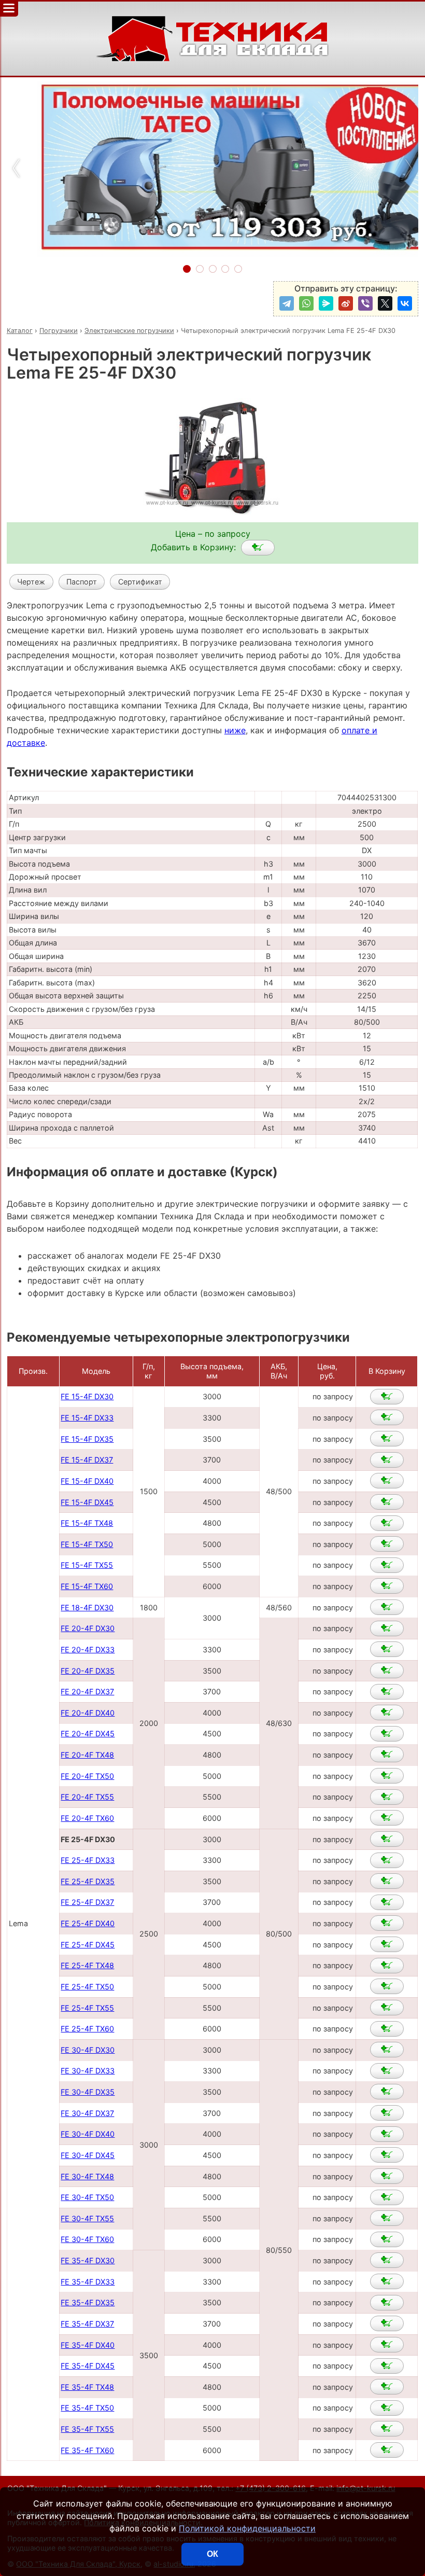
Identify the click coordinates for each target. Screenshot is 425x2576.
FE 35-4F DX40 (88, 2345)
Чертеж (31, 582)
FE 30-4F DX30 (88, 2050)
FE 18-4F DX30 (87, 1607)
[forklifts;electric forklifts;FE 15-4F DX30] (387, 1397)
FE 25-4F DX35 (88, 1881)
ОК (212, 2554)
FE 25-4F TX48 (87, 1965)
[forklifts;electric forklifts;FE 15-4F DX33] (387, 1417)
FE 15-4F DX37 (87, 1460)
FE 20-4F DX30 (88, 1628)
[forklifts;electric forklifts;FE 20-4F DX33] (387, 1649)
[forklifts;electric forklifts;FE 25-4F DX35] (387, 1881)
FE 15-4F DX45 (87, 1502)
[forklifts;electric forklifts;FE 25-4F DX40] (387, 1923)
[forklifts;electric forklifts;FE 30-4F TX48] (387, 2176)
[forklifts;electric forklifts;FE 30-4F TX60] (387, 2239)
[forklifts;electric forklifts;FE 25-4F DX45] (387, 1944)
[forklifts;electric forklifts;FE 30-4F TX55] (387, 2218)
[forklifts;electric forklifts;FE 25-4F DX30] (258, 548)
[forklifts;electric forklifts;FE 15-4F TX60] (387, 1586)
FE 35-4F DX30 (88, 2260)
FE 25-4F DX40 (88, 1923)
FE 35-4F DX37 (87, 2324)
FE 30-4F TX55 (87, 2218)
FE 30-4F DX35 (88, 2092)
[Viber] (365, 303)
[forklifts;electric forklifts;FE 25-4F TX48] (387, 1966)
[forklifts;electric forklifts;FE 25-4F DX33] (387, 1860)
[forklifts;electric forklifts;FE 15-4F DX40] (387, 1481)
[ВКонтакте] (405, 303)
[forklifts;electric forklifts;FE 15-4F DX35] (387, 1439)
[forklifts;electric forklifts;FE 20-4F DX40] (387, 1712)
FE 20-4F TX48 (87, 1755)
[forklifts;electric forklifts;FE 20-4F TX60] (387, 1818)
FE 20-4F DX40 (88, 1713)
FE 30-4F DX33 (88, 2071)
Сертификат (140, 582)
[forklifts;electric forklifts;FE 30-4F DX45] (387, 2155)
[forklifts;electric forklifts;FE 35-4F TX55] (387, 2429)
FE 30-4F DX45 (88, 2155)
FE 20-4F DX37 (87, 1691)
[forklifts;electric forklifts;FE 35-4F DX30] (387, 2260)
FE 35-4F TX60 (87, 2450)
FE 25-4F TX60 (87, 2029)
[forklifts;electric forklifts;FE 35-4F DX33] (387, 2281)
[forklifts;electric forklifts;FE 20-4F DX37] (387, 1692)
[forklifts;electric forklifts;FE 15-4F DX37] (387, 1460)
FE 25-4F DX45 (88, 1945)
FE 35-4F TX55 (87, 2429)
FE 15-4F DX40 (87, 1481)
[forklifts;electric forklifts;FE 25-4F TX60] (387, 2029)
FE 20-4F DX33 (88, 1649)
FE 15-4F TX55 (87, 1565)
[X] (385, 303)
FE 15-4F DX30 (87, 1396)
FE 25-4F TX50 (87, 1987)
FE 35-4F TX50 (87, 2408)
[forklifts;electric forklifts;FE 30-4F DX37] (387, 2113)
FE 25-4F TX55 (87, 2008)
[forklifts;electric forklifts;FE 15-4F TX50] (387, 1544)
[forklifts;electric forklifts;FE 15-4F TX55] (387, 1565)
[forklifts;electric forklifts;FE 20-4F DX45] (387, 1734)
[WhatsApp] (306, 303)
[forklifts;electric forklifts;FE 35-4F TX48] (387, 2387)
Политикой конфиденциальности (247, 2528)
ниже (235, 730)
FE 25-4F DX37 (87, 1902)
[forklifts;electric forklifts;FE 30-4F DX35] (387, 2092)
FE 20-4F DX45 (88, 1733)
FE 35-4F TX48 (87, 2387)
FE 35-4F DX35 (88, 2302)
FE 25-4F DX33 (88, 1860)
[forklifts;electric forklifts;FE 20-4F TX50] (387, 1776)
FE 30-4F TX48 (87, 2176)
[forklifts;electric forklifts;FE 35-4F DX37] (387, 2323)
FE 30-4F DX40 (88, 2134)
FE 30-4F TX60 (87, 2239)
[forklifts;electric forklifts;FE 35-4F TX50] (387, 2408)
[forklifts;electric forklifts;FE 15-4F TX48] (387, 1523)
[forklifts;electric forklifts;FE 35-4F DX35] (387, 2303)
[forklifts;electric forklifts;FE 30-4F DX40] (387, 2134)
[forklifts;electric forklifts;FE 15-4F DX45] (387, 1502)
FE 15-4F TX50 (87, 1544)
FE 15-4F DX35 (87, 1439)
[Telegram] (287, 303)
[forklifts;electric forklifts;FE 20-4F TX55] (387, 1797)
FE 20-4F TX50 (87, 1776)
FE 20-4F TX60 (87, 1818)
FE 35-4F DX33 (88, 2282)
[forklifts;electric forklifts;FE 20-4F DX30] (387, 1628)
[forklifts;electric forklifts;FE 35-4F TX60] (387, 2450)
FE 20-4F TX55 (87, 1797)
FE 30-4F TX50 (87, 2197)
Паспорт (82, 582)
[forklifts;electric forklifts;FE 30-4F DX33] (387, 2071)
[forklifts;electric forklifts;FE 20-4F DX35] (387, 1670)
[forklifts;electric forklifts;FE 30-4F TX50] (387, 2197)
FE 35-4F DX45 (88, 2366)
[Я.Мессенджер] (326, 303)
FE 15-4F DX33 (87, 1418)
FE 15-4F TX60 (87, 1586)
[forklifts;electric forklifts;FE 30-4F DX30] (387, 2050)
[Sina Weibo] (346, 303)
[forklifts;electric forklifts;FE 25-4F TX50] (387, 1986)
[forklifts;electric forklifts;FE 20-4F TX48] (387, 1755)
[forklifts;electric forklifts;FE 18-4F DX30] (387, 1607)
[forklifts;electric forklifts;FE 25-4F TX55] (387, 2008)
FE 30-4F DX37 (87, 2113)
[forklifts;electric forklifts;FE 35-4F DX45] (387, 2366)
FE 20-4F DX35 (88, 1671)
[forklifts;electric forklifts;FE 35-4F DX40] (387, 2345)
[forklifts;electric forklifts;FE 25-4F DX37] (387, 1902)
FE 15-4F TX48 (87, 1523)
